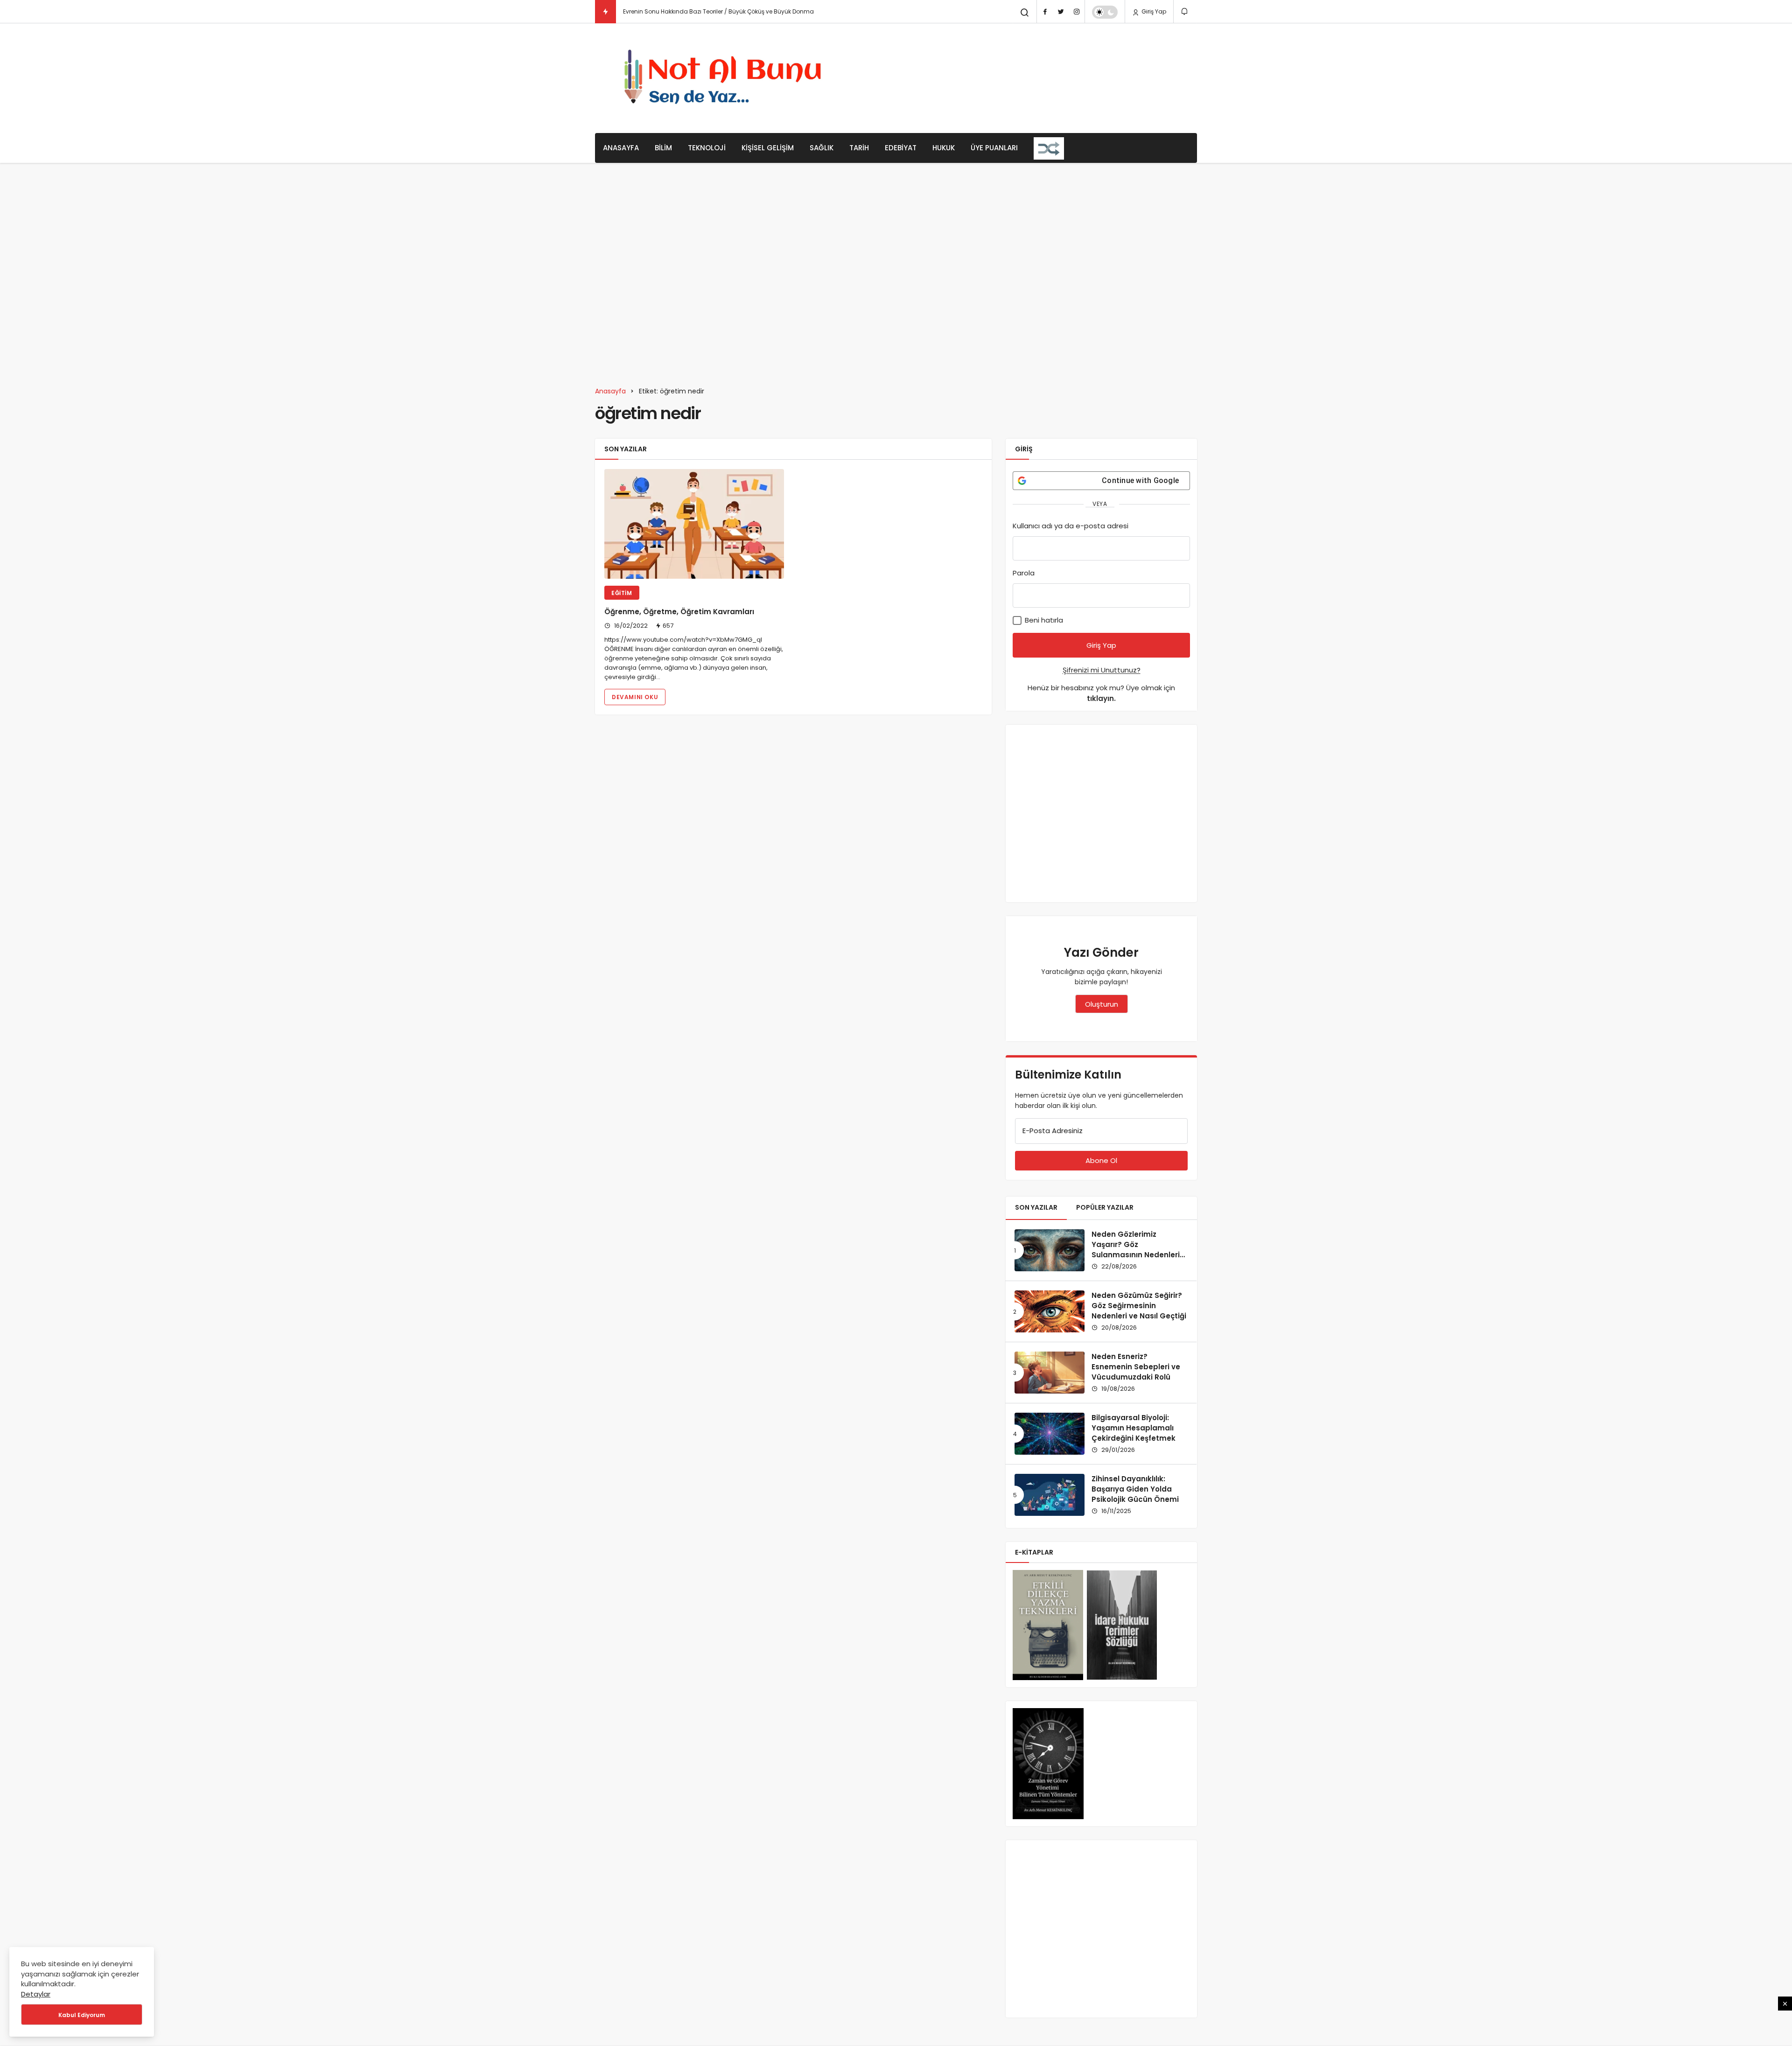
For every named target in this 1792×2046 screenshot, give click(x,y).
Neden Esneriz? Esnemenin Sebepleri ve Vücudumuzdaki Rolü (1136, 1367)
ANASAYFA (621, 148)
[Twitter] (1061, 12)
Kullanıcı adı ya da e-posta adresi (1071, 526)
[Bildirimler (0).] (1185, 11)
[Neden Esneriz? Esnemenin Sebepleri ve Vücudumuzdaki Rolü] (1050, 1373)
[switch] (1105, 12)
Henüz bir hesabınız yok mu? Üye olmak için (1101, 693)
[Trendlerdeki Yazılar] (605, 12)
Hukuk (944, 148)
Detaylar (36, 1994)
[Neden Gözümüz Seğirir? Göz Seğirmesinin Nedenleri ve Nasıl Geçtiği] (1050, 1311)
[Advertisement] (1027, 77)
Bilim (663, 148)
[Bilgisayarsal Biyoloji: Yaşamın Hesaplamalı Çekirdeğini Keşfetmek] (1050, 1434)
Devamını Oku (635, 697)
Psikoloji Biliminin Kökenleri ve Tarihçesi (678, 11)
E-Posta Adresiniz (1053, 1131)
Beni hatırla (1043, 620)
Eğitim (622, 593)
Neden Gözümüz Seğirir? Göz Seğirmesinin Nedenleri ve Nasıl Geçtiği (1139, 1306)
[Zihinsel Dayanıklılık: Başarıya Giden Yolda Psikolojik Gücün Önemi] (1050, 1495)
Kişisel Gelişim (768, 148)
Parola (1024, 573)
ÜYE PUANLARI (994, 148)
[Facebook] (1045, 12)
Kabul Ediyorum (82, 2015)
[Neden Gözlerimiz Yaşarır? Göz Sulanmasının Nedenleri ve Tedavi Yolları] (1050, 1250)
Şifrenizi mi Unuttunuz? (1102, 670)
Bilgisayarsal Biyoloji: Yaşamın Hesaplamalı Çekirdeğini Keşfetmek (1134, 1428)
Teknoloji (707, 148)
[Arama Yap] (1025, 13)
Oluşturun (1102, 1004)
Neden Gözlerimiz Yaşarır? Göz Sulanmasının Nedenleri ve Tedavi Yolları (1136, 1249)
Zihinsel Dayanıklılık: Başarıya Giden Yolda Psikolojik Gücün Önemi (1135, 1489)
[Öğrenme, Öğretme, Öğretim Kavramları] (694, 524)
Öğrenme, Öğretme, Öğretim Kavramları (679, 612)
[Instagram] (1077, 12)
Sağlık (822, 148)
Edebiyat (901, 148)
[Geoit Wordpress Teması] (726, 78)
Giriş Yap (1153, 11)
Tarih (859, 148)
